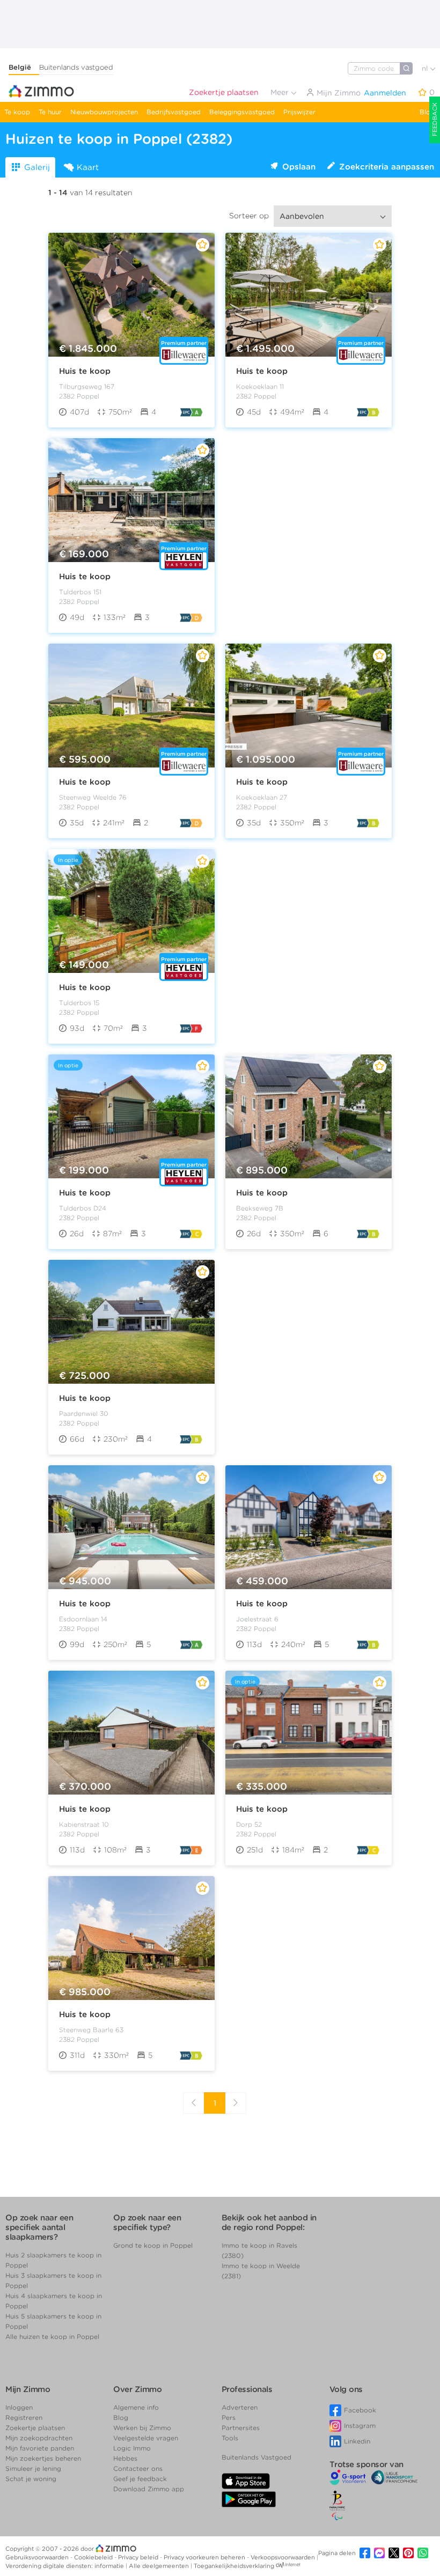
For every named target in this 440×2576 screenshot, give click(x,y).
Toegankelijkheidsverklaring (234, 2566)
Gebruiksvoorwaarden (38, 2557)
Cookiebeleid (94, 2557)
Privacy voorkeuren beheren (205, 2557)
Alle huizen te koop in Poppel (52, 2337)
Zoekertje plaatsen (224, 92)
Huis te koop (85, 371)
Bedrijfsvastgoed (174, 112)
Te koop (17, 112)
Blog (427, 112)
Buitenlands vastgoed (76, 67)
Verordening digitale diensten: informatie (65, 2566)
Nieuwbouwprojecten (104, 112)
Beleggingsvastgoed (242, 112)
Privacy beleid (139, 2557)
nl (426, 68)
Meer (281, 92)
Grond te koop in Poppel (153, 2245)
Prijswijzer (299, 112)
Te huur (50, 112)
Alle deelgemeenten (160, 2566)
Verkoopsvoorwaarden (284, 2557)
